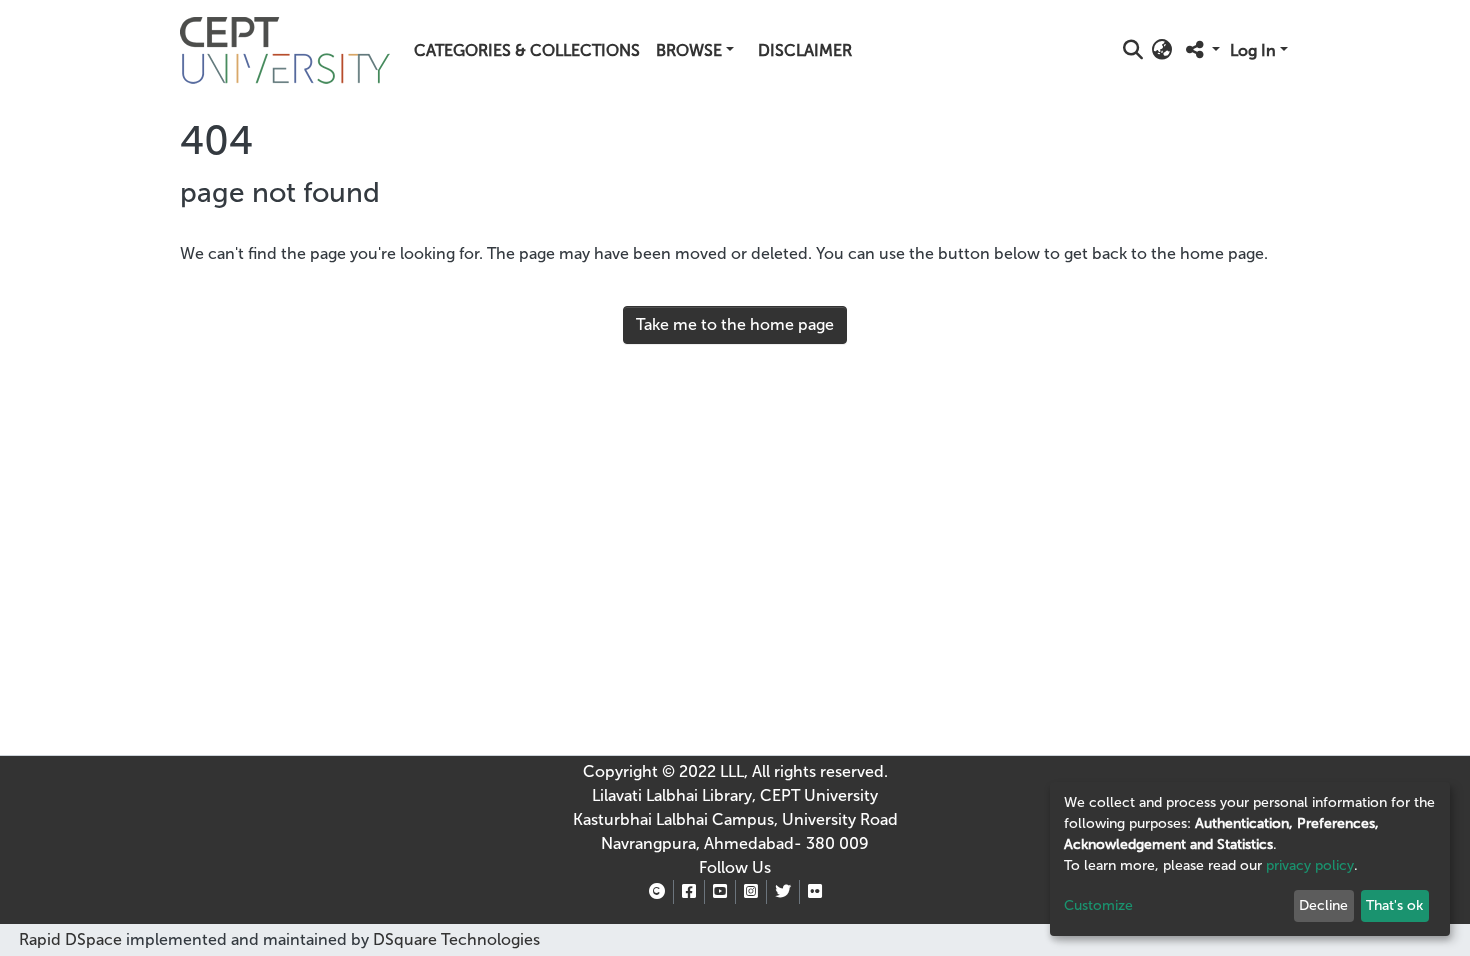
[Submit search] (1133, 51)
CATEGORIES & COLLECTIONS (527, 50)
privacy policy (1310, 865)
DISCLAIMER (805, 50)
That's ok (1394, 905)
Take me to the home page (735, 324)
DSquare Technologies (454, 939)
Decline (1323, 905)
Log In (1253, 50)
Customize (1098, 905)
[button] (1162, 51)
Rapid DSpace (70, 939)
